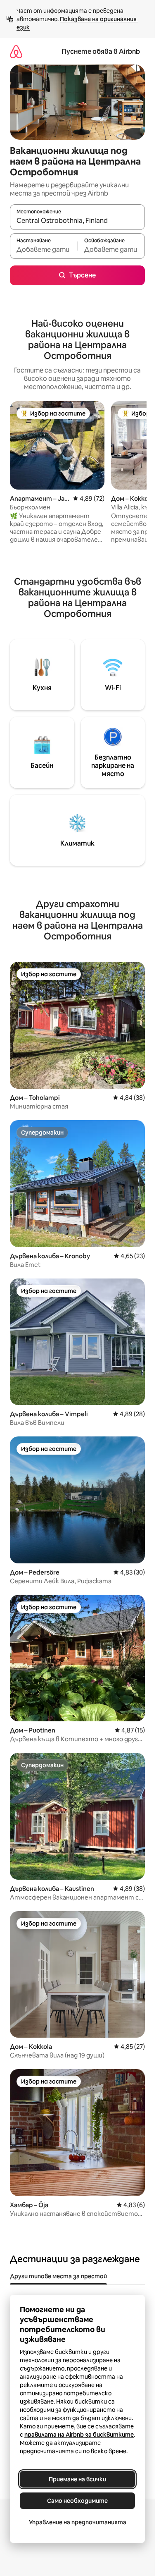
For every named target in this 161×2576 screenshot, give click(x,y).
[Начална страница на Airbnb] (16, 51)
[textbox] (44, 250)
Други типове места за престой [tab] (58, 2276)
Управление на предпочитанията (78, 2522)
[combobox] (77, 221)
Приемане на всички (77, 2479)
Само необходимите (77, 2501)
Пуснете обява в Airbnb (101, 51)
